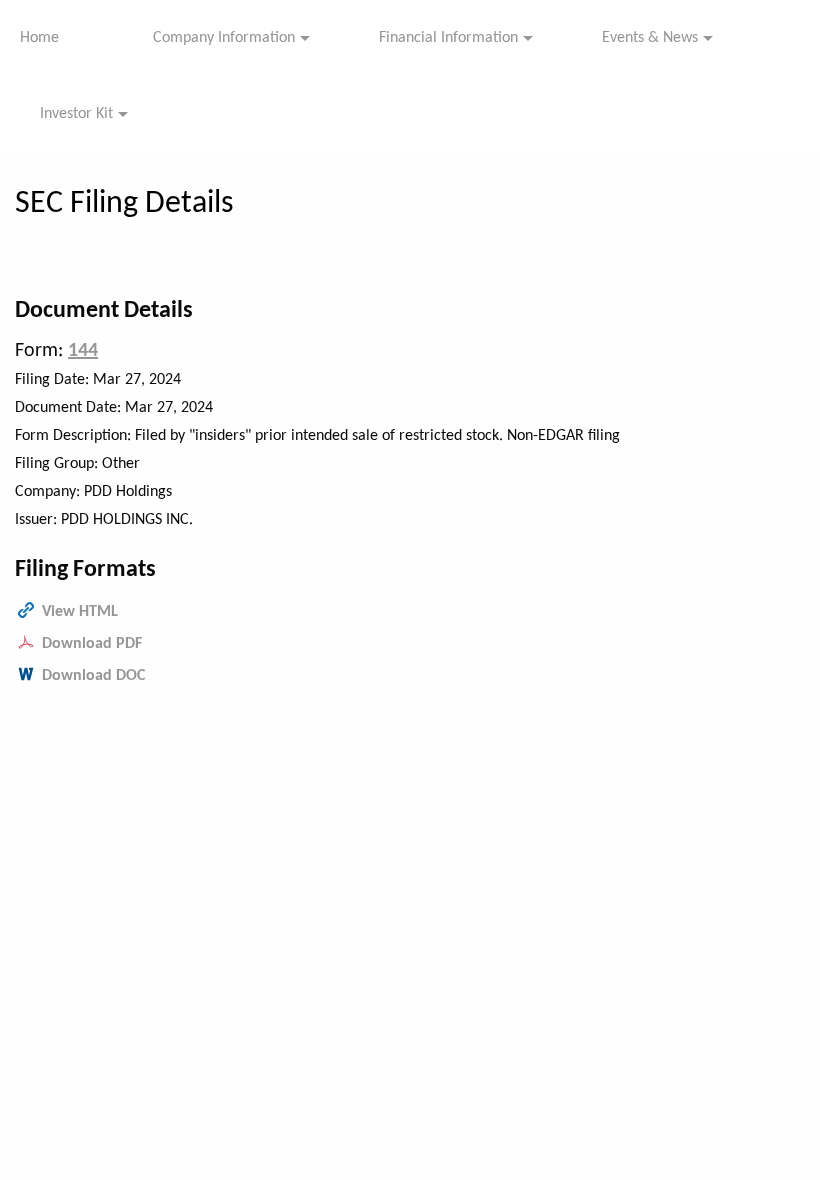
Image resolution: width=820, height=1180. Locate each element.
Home (39, 38)
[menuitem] (54, 38)
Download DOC (93, 676)
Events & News (650, 38)
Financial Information (448, 38)
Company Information (224, 38)
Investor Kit (76, 114)
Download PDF (92, 644)
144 (83, 351)
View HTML (80, 612)
